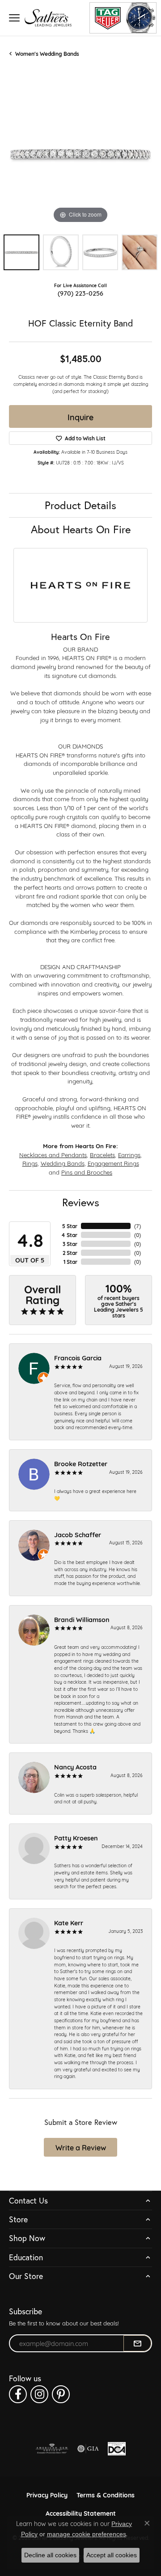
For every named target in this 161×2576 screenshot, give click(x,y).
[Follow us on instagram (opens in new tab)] (39, 2394)
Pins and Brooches (87, 1172)
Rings (30, 1163)
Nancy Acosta (75, 1767)
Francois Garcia (78, 1357)
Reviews (81, 1202)
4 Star (69, 1235)
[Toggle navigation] (14, 18)
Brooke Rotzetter (81, 1463)
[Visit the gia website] (88, 2449)
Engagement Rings (113, 1163)
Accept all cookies (112, 2555)
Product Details (80, 505)
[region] (80, 154)
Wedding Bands (63, 1163)
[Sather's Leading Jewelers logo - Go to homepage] (48, 18)
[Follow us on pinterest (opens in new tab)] (61, 2394)
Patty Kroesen (76, 1838)
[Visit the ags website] (52, 2449)
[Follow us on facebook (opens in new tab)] (18, 2394)
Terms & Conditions (106, 2494)
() (138, 1226)
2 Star (70, 1253)
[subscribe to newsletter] (137, 2343)
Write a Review (81, 2147)
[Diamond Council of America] (117, 2449)
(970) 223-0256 (80, 293)
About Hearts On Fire (81, 529)
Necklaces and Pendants (53, 1154)
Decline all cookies (50, 2555)
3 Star (70, 1244)
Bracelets (102, 1154)
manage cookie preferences (87, 2534)
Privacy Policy (47, 2494)
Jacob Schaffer (78, 1534)
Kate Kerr (69, 1922)
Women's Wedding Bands (47, 54)
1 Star (70, 1262)
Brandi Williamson (82, 1619)
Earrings (129, 1154)
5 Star (70, 1226)
